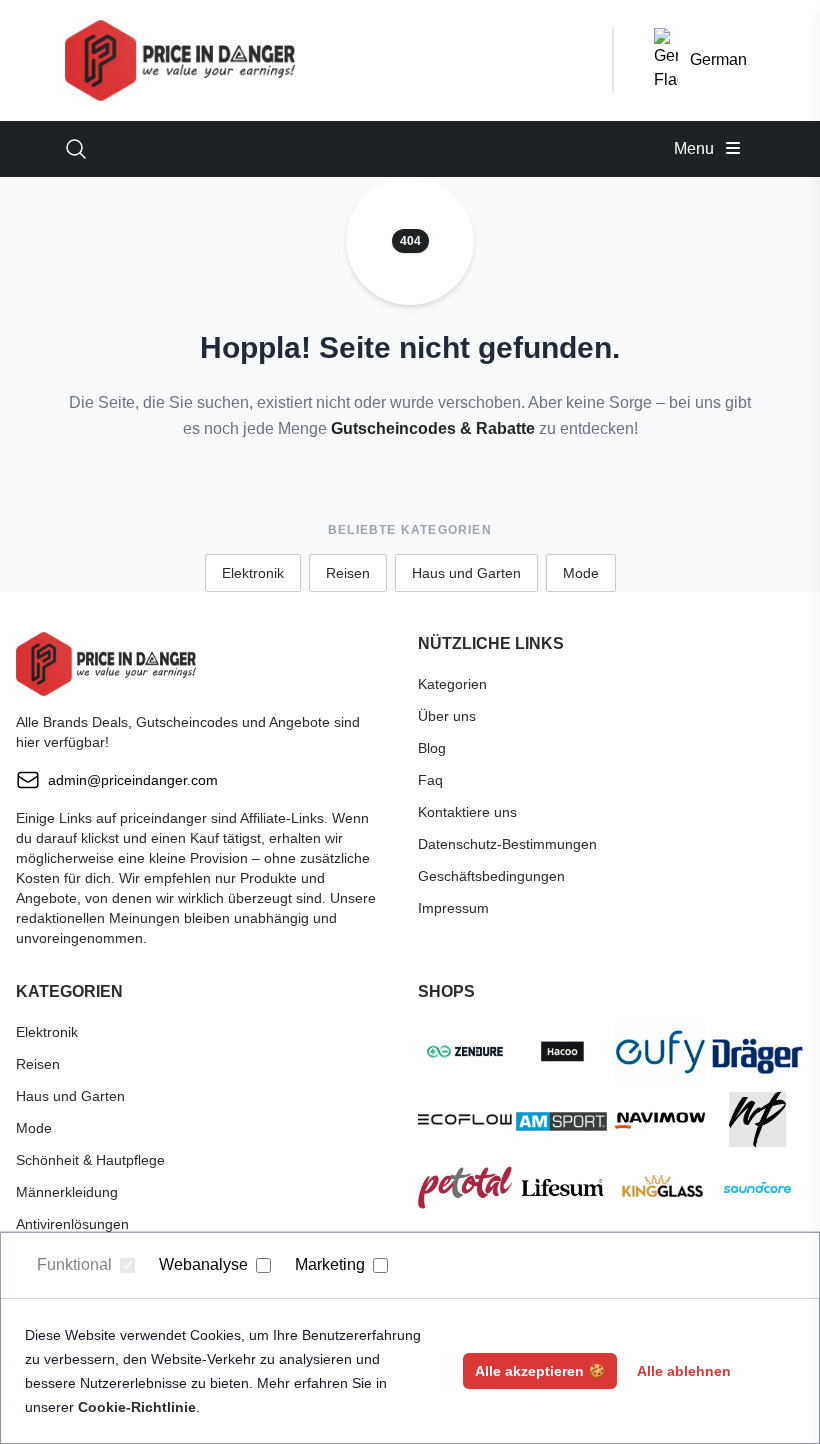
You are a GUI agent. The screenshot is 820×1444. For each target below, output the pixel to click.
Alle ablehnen (684, 1371)
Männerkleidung (67, 1192)
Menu (696, 148)
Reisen (348, 573)
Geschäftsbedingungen (491, 876)
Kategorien (452, 684)
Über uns (447, 716)
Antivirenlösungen (72, 1224)
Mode (581, 573)
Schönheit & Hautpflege (90, 1160)
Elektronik (253, 573)
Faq (430, 780)
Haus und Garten (466, 573)
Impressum (453, 908)
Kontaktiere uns (467, 812)
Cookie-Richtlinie (137, 1407)
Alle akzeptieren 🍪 (540, 1371)
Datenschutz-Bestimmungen (507, 844)
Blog (432, 748)
